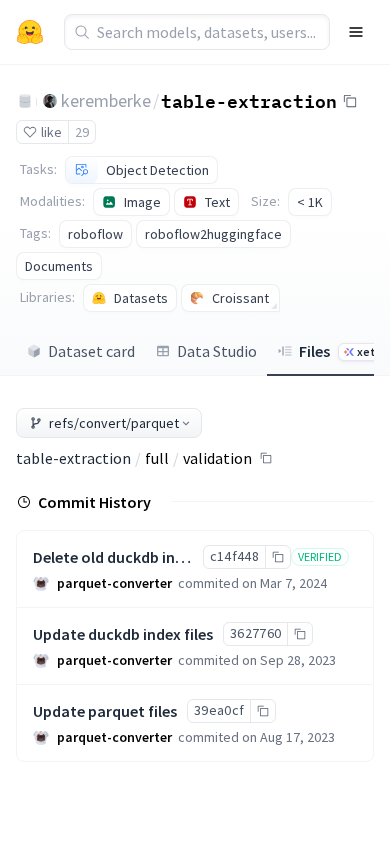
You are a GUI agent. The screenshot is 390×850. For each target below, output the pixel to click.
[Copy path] (266, 458)
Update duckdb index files (123, 634)
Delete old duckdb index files (132, 557)
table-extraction (249, 100)
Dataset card (91, 351)
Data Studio (217, 351)
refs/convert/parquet (114, 423)
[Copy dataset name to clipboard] (350, 101)
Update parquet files (105, 711)
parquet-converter (114, 583)
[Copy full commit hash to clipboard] (277, 557)
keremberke (106, 100)
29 (82, 132)
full (157, 458)
